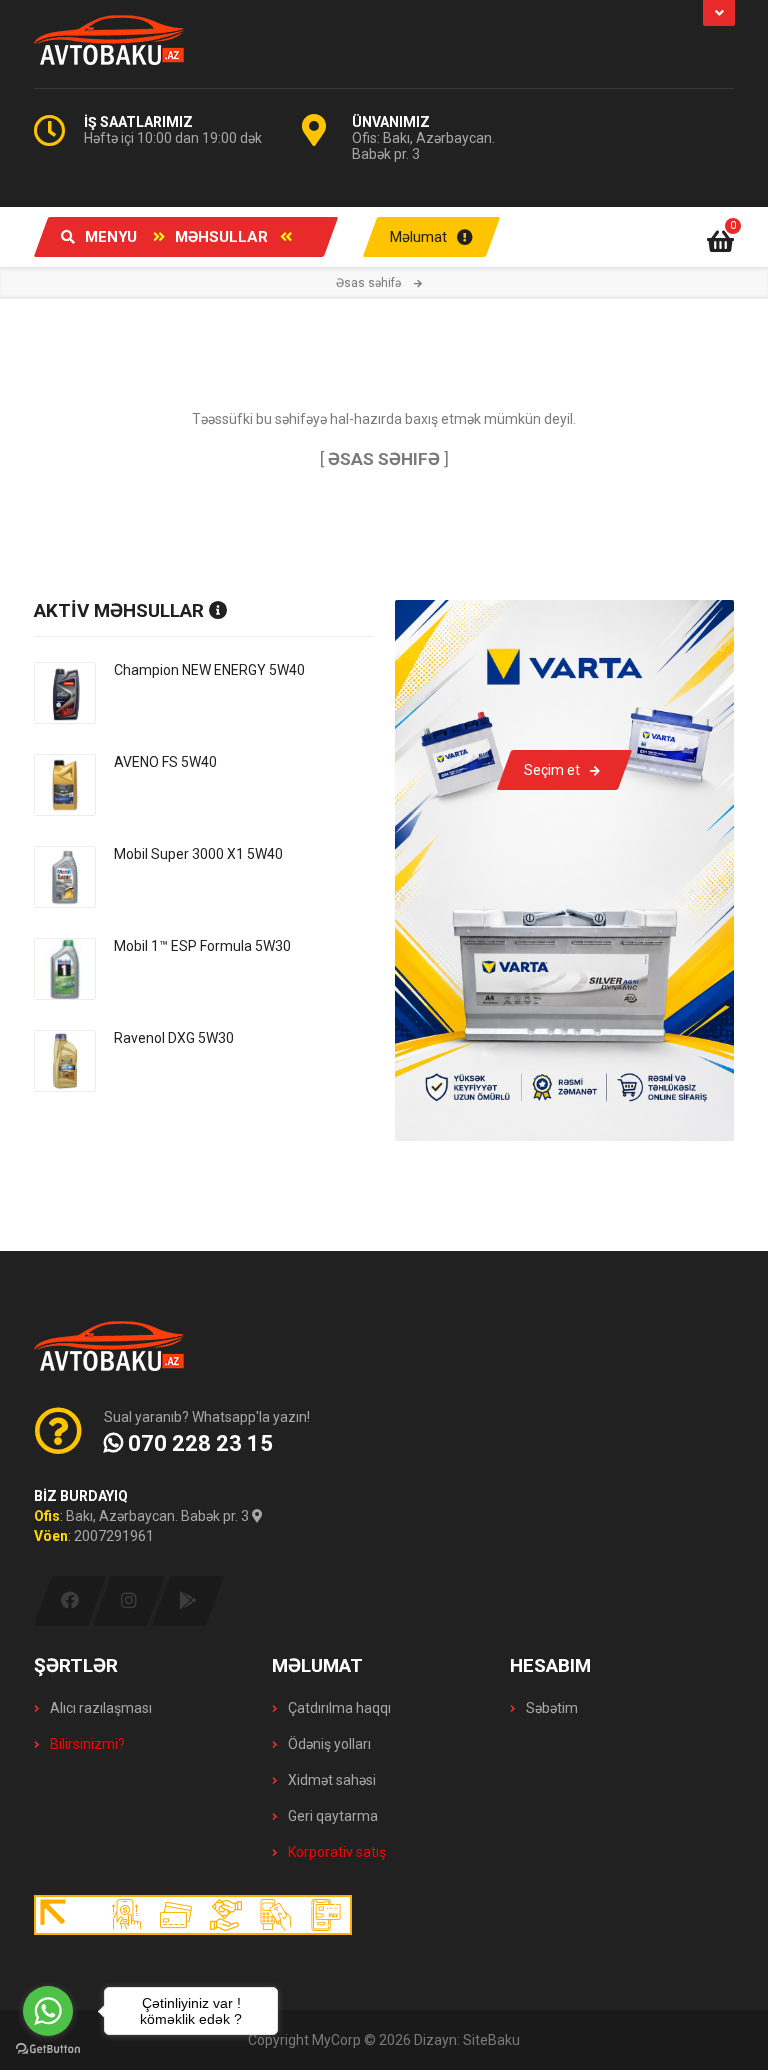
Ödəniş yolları (328, 1744)
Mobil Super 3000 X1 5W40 (198, 854)
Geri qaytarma (331, 1816)
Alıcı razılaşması (99, 1708)
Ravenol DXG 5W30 (174, 1038)
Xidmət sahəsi (330, 1780)
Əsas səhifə (368, 283)
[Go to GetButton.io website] (48, 2049)
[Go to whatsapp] (48, 2011)
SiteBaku (491, 2040)
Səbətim (550, 1708)
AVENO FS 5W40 (165, 762)
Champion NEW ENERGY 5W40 (209, 670)
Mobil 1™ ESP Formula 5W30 (202, 946)
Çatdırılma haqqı (338, 1708)
